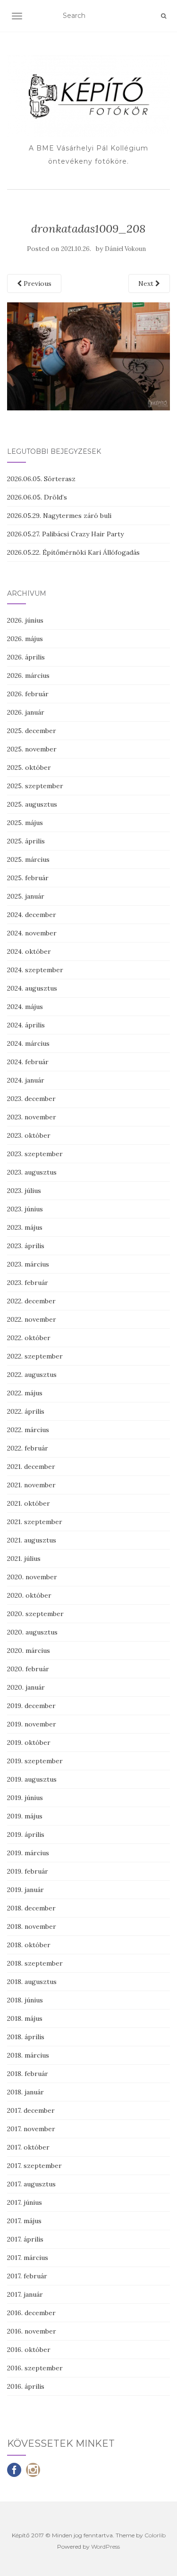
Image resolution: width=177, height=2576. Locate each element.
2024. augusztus (32, 988)
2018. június (25, 2000)
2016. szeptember (35, 2368)
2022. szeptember (35, 1356)
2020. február (28, 1669)
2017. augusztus (31, 2184)
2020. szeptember (35, 1614)
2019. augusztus (32, 1779)
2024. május (25, 1007)
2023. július (24, 1191)
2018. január (25, 2092)
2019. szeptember (35, 1761)
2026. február (28, 694)
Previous (37, 283)
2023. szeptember (35, 1154)
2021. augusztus (32, 1540)
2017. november (31, 2129)
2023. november (32, 1117)
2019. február (28, 1871)
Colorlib (155, 2535)
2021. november (31, 1485)
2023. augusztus (32, 1172)
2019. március (28, 1853)
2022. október (29, 1338)
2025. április (26, 841)
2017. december (31, 2110)
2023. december (31, 1099)
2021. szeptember (35, 1522)
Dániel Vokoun (125, 249)
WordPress (105, 2547)
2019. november (32, 1724)
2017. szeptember (34, 2166)
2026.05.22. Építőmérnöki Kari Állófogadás (73, 552)
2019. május (25, 1816)
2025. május (25, 823)
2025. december (32, 731)
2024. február (28, 1062)
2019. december (31, 1706)
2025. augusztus (32, 804)
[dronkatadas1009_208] (88, 356)
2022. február (28, 1448)
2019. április (26, 1834)
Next (147, 283)
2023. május (25, 1227)
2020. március (29, 1651)
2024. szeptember (35, 970)
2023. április (26, 1246)
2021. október (29, 1503)
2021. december (31, 1467)
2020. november (32, 1577)
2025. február (28, 878)
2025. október (29, 767)
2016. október (29, 2350)
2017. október (28, 2147)
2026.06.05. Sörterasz (41, 479)
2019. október (29, 1742)
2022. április (26, 1411)
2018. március (28, 2055)
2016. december (31, 2313)
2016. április (26, 2386)
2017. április (25, 2239)
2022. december (31, 1301)
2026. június (25, 620)
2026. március (28, 675)
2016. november (32, 2331)
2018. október (29, 1945)
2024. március (28, 1043)
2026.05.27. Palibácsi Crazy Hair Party (65, 534)
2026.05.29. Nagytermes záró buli (59, 516)
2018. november (32, 1926)
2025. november (32, 749)
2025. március (28, 859)
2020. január (26, 1687)
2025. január (26, 896)
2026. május (25, 639)
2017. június (25, 2202)
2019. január (25, 1890)
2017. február (27, 2276)
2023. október (29, 1135)
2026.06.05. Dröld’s (37, 497)
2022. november (32, 1319)
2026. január (26, 712)
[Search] (164, 16)
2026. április (26, 657)
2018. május (25, 2018)
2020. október (29, 1595)
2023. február (28, 1283)
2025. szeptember (35, 786)
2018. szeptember (35, 1963)
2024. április (26, 1025)
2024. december (32, 915)
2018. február (28, 2074)
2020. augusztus (32, 1632)
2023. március (28, 1264)
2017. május (24, 2221)
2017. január (25, 2294)
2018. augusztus (32, 1982)
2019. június (25, 1798)
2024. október (29, 951)
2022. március (28, 1430)
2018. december (31, 1908)
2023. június (25, 1209)
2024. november (32, 933)
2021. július (24, 1559)
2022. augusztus (32, 1375)
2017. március (28, 2258)
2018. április (26, 2037)
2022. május (25, 1393)
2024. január (26, 1080)
